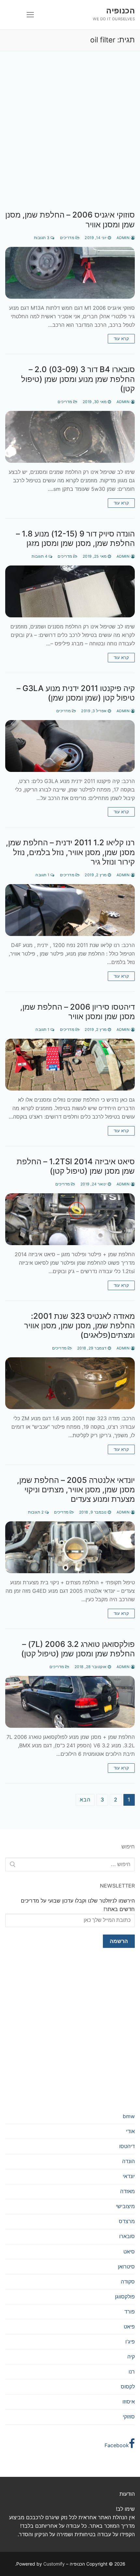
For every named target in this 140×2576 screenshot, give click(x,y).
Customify (54, 2564)
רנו (132, 2372)
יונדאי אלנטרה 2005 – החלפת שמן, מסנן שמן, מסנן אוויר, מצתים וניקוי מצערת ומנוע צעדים (76, 1490)
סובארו (127, 2236)
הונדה (128, 2161)
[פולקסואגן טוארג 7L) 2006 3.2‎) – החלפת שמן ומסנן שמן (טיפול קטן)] (70, 1702)
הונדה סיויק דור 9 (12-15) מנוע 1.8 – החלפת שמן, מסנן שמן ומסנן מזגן (75, 538)
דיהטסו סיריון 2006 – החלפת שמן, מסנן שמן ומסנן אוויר (77, 1012)
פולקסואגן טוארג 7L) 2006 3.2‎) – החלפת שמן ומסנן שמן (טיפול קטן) (78, 1649)
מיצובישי (125, 2206)
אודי (130, 2131)
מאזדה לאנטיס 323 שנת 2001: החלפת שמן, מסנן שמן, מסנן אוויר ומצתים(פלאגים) (79, 1326)
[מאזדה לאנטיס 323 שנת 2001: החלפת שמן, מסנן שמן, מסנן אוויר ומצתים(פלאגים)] (70, 1383)
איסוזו (129, 2402)
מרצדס (127, 2221)
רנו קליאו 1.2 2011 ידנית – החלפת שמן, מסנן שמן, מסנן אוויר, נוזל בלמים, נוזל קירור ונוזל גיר (70, 852)
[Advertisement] (70, 137)
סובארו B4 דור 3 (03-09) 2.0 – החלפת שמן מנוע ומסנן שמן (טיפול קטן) (78, 379)
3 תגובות (42, 238)
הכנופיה (120, 11)
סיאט (129, 2252)
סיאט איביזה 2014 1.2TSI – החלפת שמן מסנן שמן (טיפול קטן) (76, 1166)
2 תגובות (36, 1512)
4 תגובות (40, 556)
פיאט (129, 2327)
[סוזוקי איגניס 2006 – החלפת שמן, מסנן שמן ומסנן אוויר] (70, 273)
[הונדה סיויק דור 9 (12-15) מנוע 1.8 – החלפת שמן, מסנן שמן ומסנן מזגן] (70, 591)
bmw (129, 2116)
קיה (131, 2357)
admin (124, 238)
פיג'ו (130, 2342)
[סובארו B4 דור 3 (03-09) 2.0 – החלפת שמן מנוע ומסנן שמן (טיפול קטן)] (70, 437)
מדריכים (68, 238)
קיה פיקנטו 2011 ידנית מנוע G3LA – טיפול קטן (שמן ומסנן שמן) (76, 693)
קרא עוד (121, 339)
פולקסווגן (125, 2297)
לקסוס (128, 2387)
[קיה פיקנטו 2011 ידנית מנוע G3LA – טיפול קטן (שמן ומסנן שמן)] (70, 746)
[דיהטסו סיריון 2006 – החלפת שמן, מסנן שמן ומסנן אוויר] (70, 1065)
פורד (130, 2312)
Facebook (117, 2445)
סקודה (128, 2282)
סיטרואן (126, 2267)
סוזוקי (129, 2417)
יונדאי (129, 2176)
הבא (85, 1800)
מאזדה (127, 2191)
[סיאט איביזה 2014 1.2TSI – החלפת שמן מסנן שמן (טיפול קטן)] (70, 1219)
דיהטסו (127, 2146)
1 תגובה (43, 875)
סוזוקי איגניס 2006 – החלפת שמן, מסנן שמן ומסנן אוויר (70, 219)
